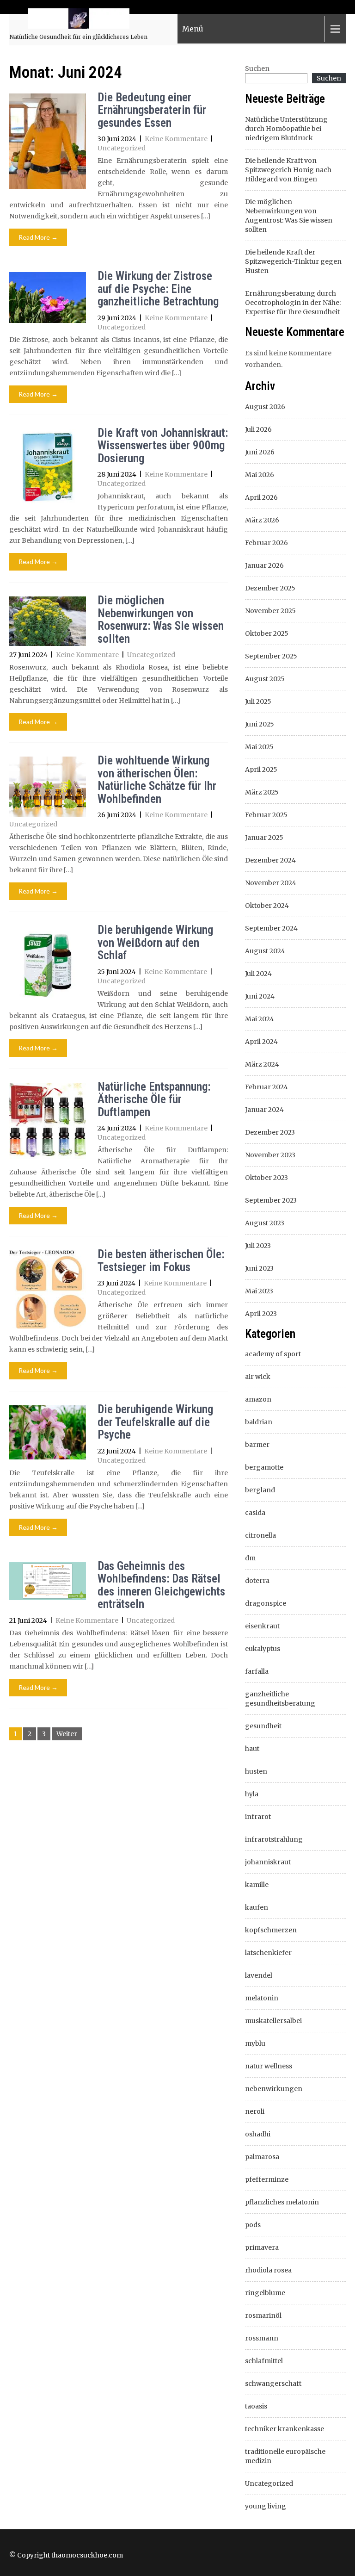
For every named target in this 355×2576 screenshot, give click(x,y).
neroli (255, 2111)
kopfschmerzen (271, 1930)
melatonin (262, 1998)
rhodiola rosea (268, 2270)
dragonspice (266, 1603)
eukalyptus (263, 1649)
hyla (252, 1794)
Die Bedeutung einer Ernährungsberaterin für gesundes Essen (152, 110)
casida (255, 1513)
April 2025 (261, 770)
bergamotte (264, 1467)
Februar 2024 (266, 1087)
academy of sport (273, 1354)
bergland (260, 1490)
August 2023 (265, 1223)
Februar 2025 (266, 815)
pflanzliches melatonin (282, 2202)
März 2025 (262, 792)
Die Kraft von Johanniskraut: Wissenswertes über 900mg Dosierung (163, 446)
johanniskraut (268, 1862)
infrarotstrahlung (274, 1839)
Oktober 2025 (267, 633)
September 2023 (271, 1200)
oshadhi (258, 2134)
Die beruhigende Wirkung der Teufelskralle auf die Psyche (155, 1422)
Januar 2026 (264, 565)
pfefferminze (267, 2179)
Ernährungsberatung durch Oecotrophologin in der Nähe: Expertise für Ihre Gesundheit (293, 303)
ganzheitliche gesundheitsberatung (280, 1699)
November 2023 (270, 1155)
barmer (257, 1445)
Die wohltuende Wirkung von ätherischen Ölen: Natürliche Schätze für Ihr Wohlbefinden (157, 780)
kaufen (257, 1907)
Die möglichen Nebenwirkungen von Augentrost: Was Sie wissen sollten (289, 216)
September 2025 (271, 656)
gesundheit (263, 1726)
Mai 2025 (259, 747)
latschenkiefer (268, 1953)
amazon (258, 1399)
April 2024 (261, 1042)
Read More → (38, 237)
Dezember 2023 (270, 1132)
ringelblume (265, 2293)
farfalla (257, 1671)
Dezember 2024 (270, 860)
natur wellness (269, 2066)
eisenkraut (262, 1626)
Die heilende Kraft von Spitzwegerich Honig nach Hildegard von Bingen (288, 170)
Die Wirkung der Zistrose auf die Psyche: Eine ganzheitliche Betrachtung (158, 289)
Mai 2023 (259, 1291)
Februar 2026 (266, 543)
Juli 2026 (258, 429)
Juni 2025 (260, 724)
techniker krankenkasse (285, 2429)
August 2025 (265, 679)
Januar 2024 (264, 1110)
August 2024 (265, 951)
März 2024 (262, 1064)
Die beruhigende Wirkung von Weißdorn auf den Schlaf (155, 943)
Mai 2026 (260, 475)
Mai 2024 (260, 1019)
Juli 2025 (258, 701)
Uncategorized (122, 148)
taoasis (256, 2406)
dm (250, 1558)
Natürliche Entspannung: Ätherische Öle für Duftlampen (154, 1099)
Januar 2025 (264, 838)
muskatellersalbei (273, 2021)
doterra (257, 1581)
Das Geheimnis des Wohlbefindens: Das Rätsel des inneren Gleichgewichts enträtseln (161, 1585)
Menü (193, 29)
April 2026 (261, 497)
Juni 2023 (259, 1268)
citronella (260, 1535)
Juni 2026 (260, 452)
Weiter (67, 1734)
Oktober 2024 (267, 906)
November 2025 (270, 611)
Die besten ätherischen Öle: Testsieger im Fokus (161, 1261)
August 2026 (265, 407)
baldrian (259, 1422)
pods (253, 2225)
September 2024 (271, 928)
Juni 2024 (260, 996)
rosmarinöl (263, 2315)
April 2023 (261, 1314)
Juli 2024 (258, 974)
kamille (257, 1885)
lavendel (259, 1975)
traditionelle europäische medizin (285, 2456)
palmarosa (262, 2157)
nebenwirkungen (274, 2089)
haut (252, 1749)
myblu (255, 2043)
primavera (262, 2247)
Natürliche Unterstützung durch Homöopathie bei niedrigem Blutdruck (286, 129)
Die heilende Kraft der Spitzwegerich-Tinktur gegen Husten (293, 261)
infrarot (258, 1817)
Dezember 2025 (270, 588)
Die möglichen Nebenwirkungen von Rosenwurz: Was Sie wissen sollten (161, 620)
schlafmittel (264, 2361)
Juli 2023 (258, 1246)
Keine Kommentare (176, 139)
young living (266, 2506)
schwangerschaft (273, 2384)
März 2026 (262, 520)
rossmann (262, 2338)
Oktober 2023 (266, 1178)
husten (256, 1771)
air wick (258, 1377)
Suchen (257, 68)
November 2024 (271, 883)
